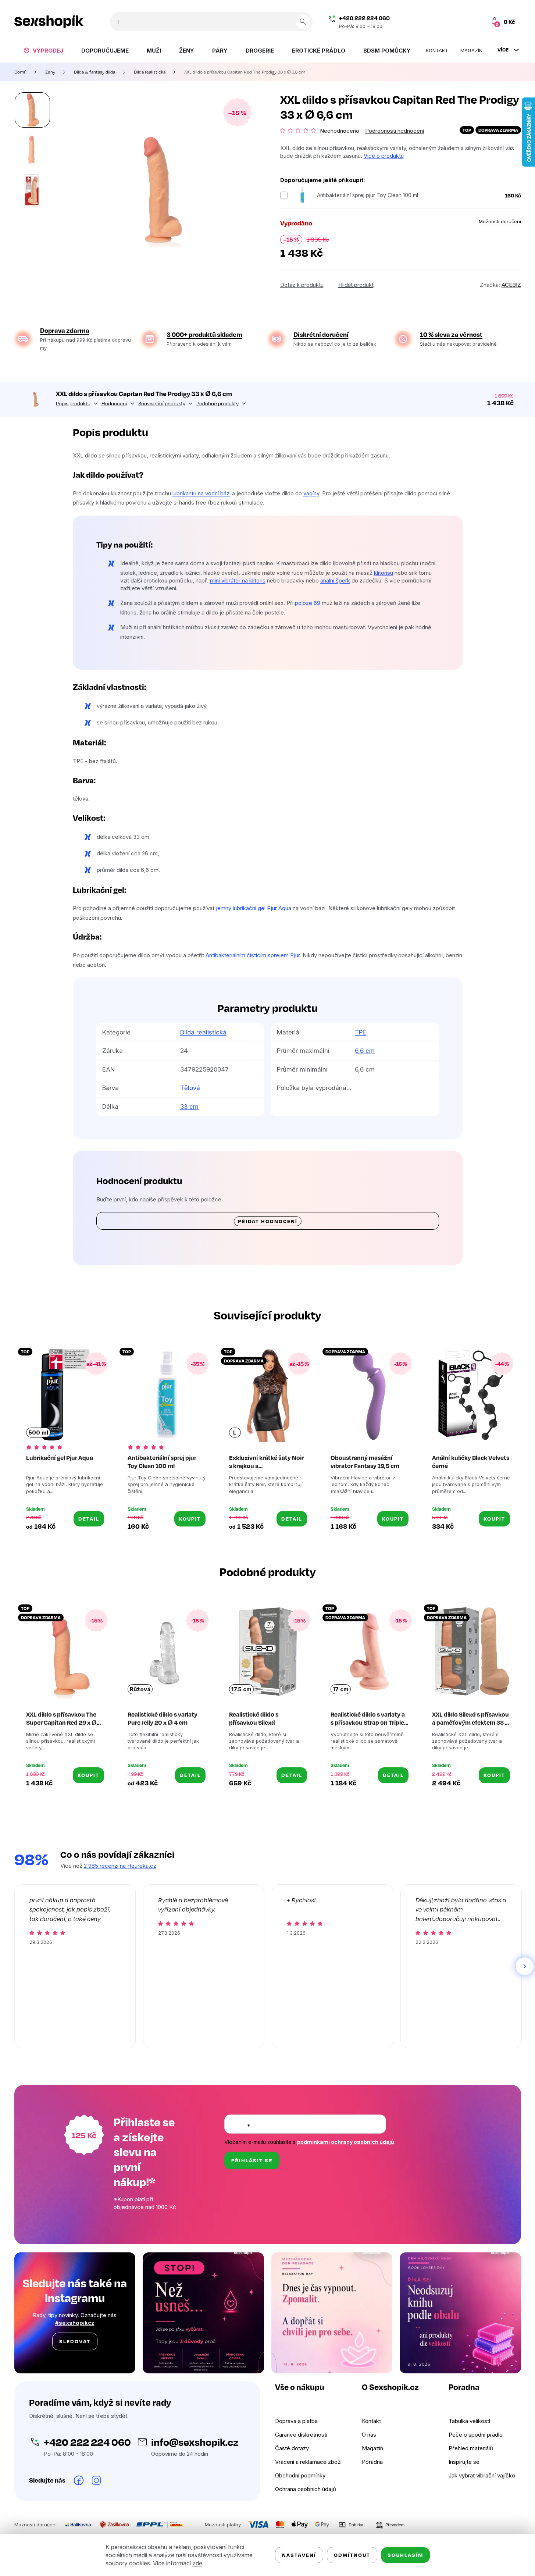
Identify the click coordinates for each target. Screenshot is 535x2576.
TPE (361, 1032)
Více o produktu (384, 156)
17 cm (341, 1689)
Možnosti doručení (500, 221)
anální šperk (335, 580)
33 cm (189, 1107)
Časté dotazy (292, 2448)
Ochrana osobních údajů (306, 2489)
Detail (89, 1519)
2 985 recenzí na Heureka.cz (120, 1866)
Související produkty (162, 403)
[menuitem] (43, 50)
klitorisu (384, 573)
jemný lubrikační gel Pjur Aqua (254, 908)
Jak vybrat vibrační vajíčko (482, 2475)
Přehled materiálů (471, 2448)
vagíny (311, 493)
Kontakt (371, 2421)
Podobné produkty (217, 403)
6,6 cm (365, 1051)
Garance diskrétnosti (301, 2435)
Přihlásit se (252, 2160)
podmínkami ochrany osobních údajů (346, 2142)
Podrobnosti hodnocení (395, 131)
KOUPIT (190, 1519)
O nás (369, 2435)
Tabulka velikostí (469, 2421)
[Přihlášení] (462, 22)
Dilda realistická (203, 1032)
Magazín (372, 2448)
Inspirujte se (464, 2462)
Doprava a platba (296, 2421)
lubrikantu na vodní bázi (201, 493)
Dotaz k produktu (302, 285)
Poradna (372, 2462)
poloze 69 (308, 603)
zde (197, 2563)
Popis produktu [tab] (73, 403)
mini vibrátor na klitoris (238, 580)
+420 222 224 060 (364, 18)
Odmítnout (352, 2555)
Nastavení (299, 2555)
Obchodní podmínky (300, 2475)
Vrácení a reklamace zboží (308, 2462)
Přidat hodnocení (268, 1221)
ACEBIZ (511, 285)
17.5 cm (241, 1689)
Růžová (140, 1689)
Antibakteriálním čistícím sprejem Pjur (253, 955)
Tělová (190, 1088)
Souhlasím (405, 2555)
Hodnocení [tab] (114, 403)
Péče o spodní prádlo (476, 2435)
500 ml (38, 1433)
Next (525, 1966)
